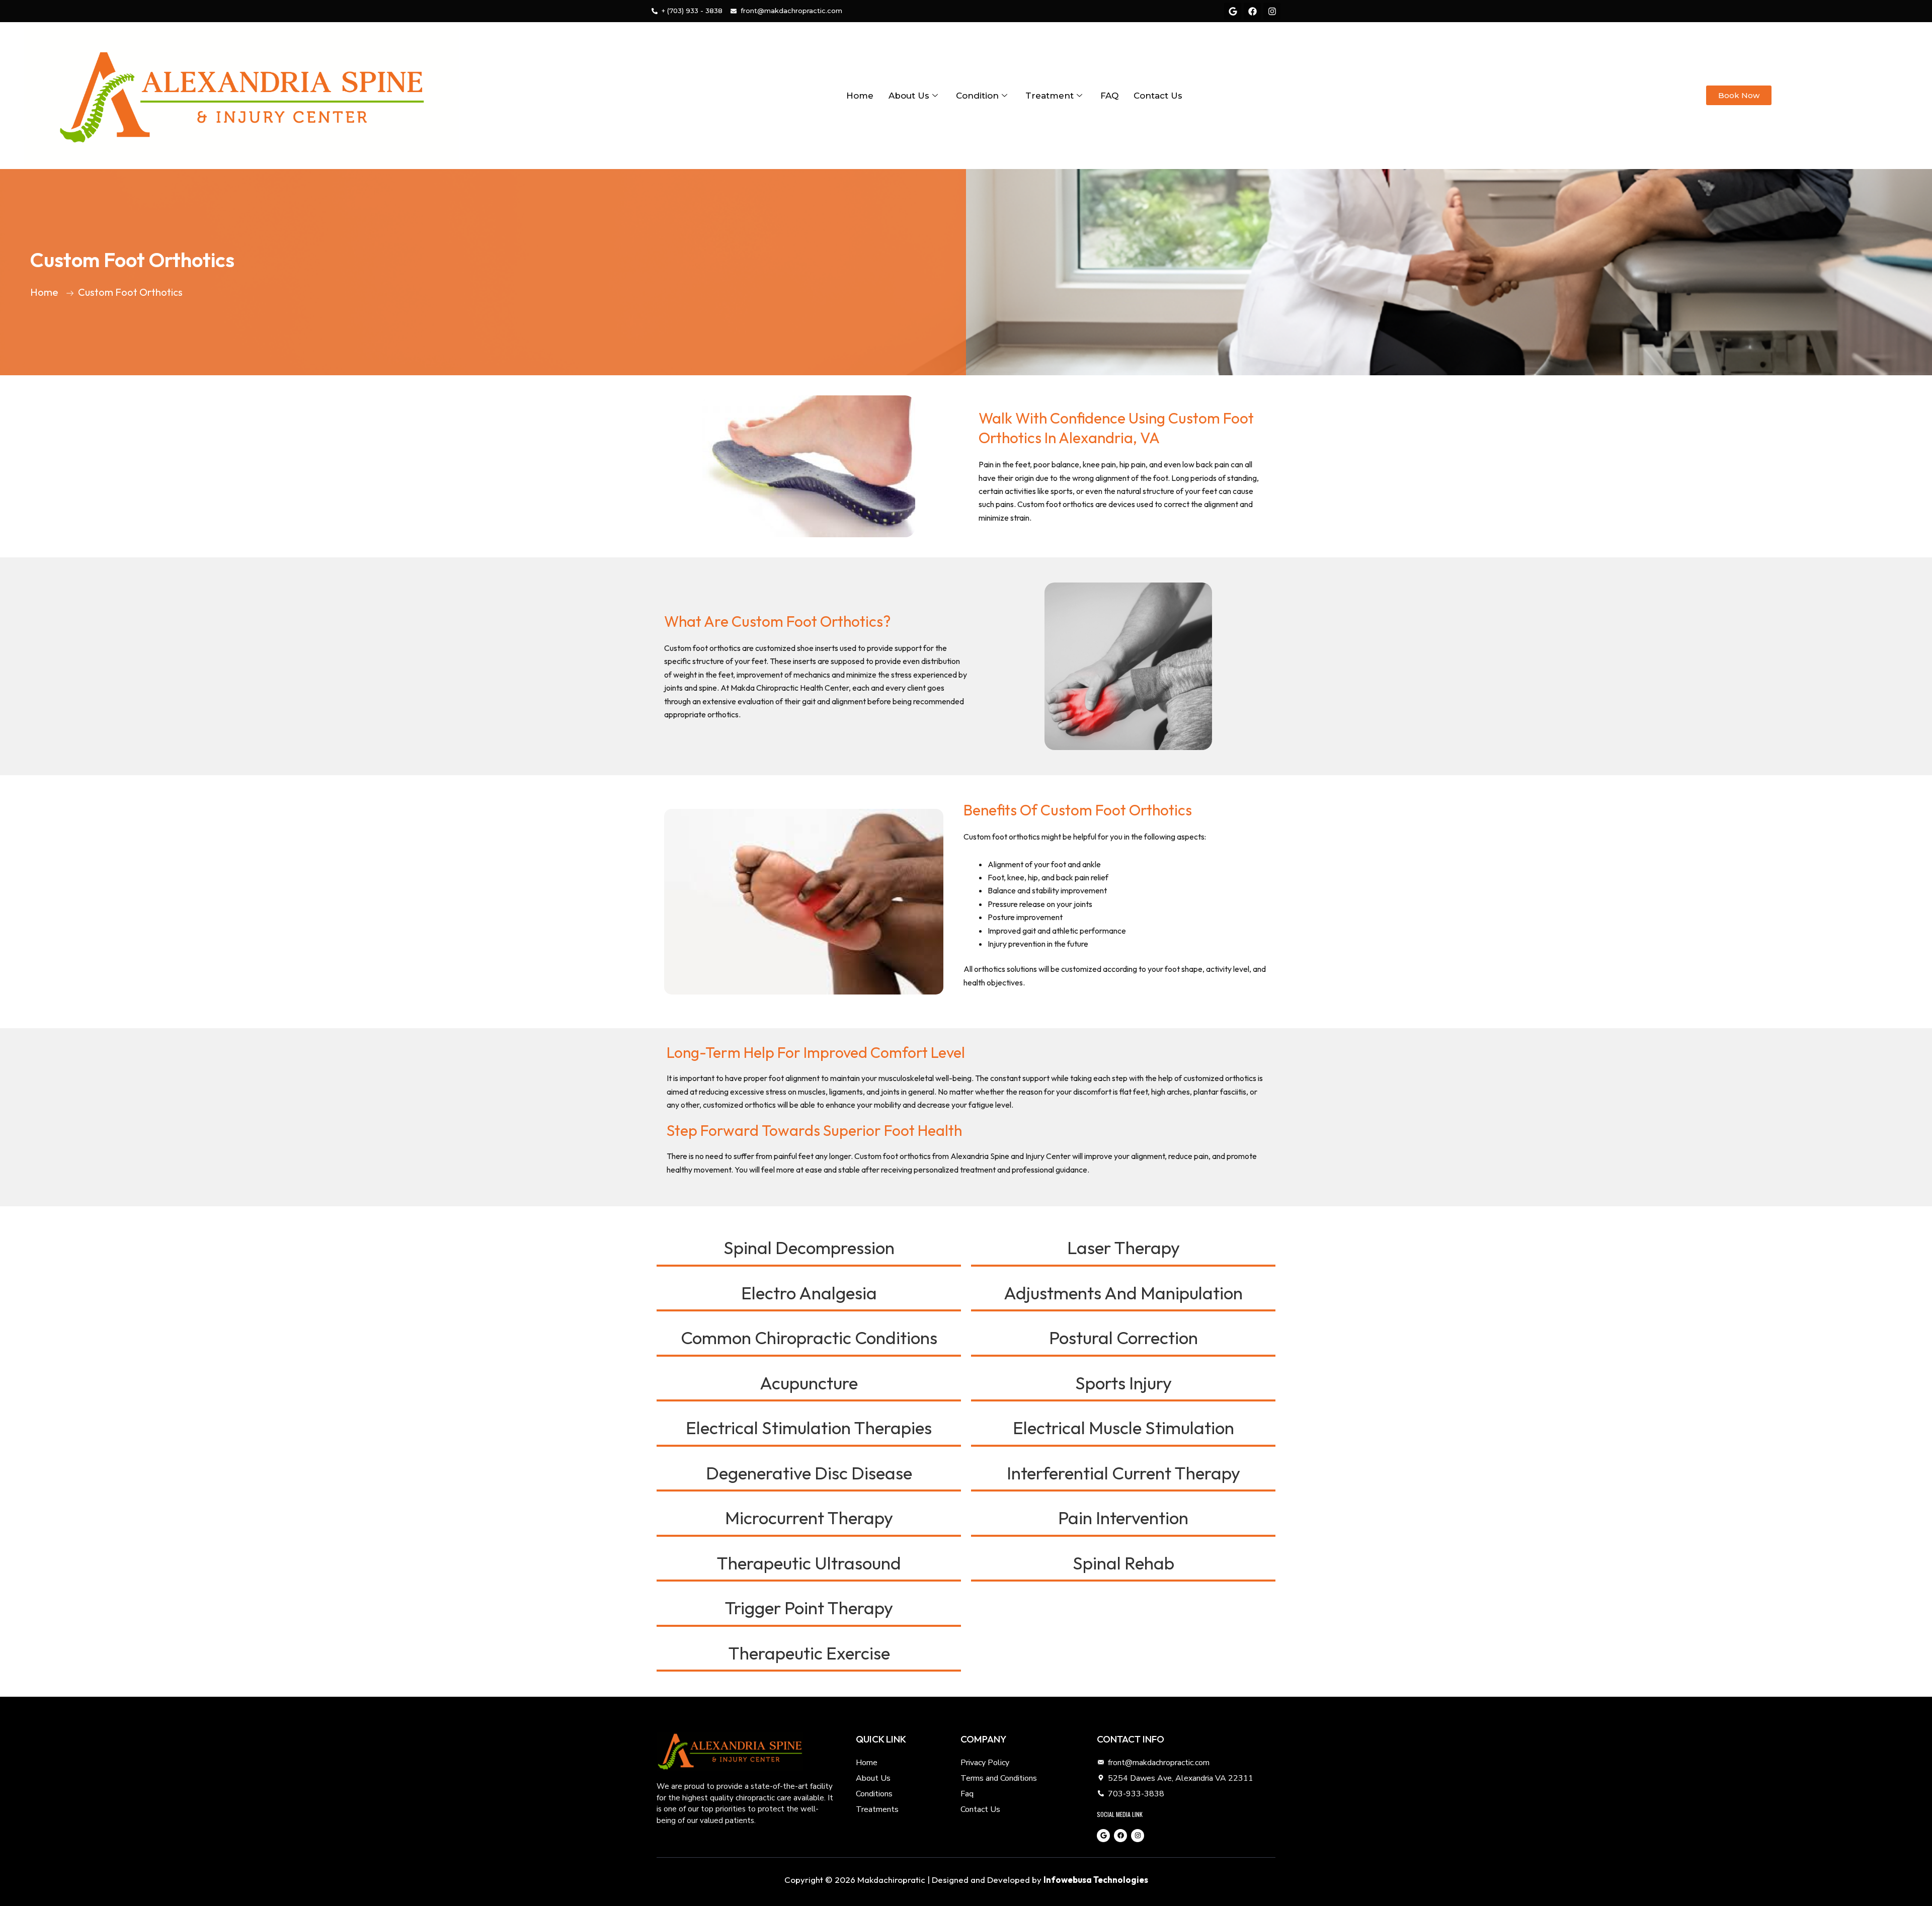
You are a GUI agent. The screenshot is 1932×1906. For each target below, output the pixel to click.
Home (860, 96)
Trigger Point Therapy (809, 1608)
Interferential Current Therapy (1123, 1473)
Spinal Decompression (809, 1248)
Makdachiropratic (891, 1880)
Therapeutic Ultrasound (809, 1563)
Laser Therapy (1123, 1248)
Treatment (1050, 96)
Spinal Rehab (1123, 1563)
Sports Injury (1123, 1383)
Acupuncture (809, 1383)
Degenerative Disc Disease (809, 1473)
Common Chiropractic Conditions (809, 1338)
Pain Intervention (1123, 1518)
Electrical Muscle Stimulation (1123, 1428)
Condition (977, 96)
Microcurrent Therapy (809, 1518)
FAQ (1109, 96)
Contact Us (1158, 96)
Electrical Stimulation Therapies (809, 1428)
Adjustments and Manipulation (1123, 1293)
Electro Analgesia (809, 1293)
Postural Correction (1123, 1338)
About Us (909, 96)
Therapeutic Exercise (809, 1653)
